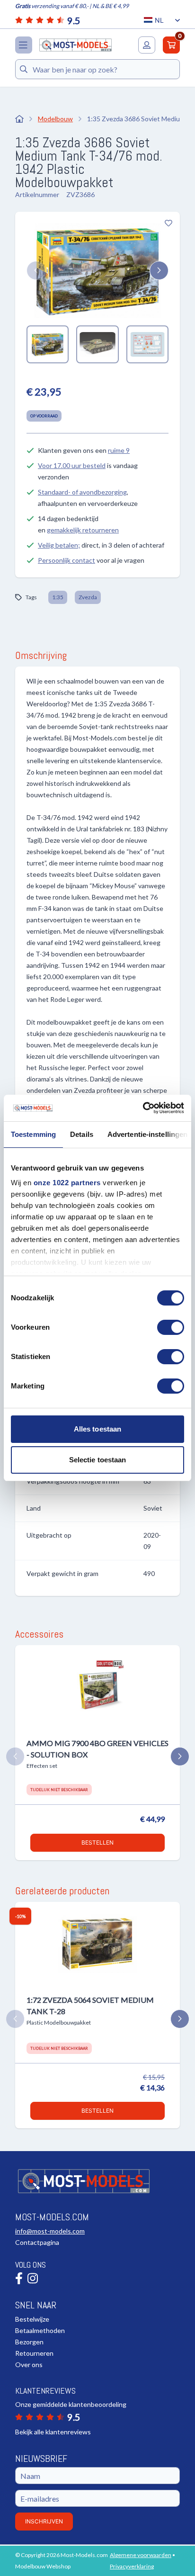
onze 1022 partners (67, 1183)
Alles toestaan (97, 1429)
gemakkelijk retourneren (83, 530)
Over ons (29, 2364)
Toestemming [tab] (33, 1134)
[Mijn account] (147, 45)
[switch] (171, 1327)
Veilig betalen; (59, 545)
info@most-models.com (50, 2231)
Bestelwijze (32, 2319)
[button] (36, 270)
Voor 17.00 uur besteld (72, 465)
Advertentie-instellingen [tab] (147, 1134)
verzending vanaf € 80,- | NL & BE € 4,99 (72, 6)
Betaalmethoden (40, 2330)
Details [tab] (82, 1134)
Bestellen (97, 1842)
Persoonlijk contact (66, 560)
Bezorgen (29, 2342)
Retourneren (34, 2353)
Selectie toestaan (98, 1460)
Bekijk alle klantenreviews (53, 2432)
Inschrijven (44, 2521)
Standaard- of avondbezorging (82, 492)
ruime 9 (119, 450)
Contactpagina (37, 2242)
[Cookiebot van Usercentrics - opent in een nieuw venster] (143, 1108)
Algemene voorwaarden (141, 2555)
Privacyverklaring (132, 2566)
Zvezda (88, 597)
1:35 (58, 597)
